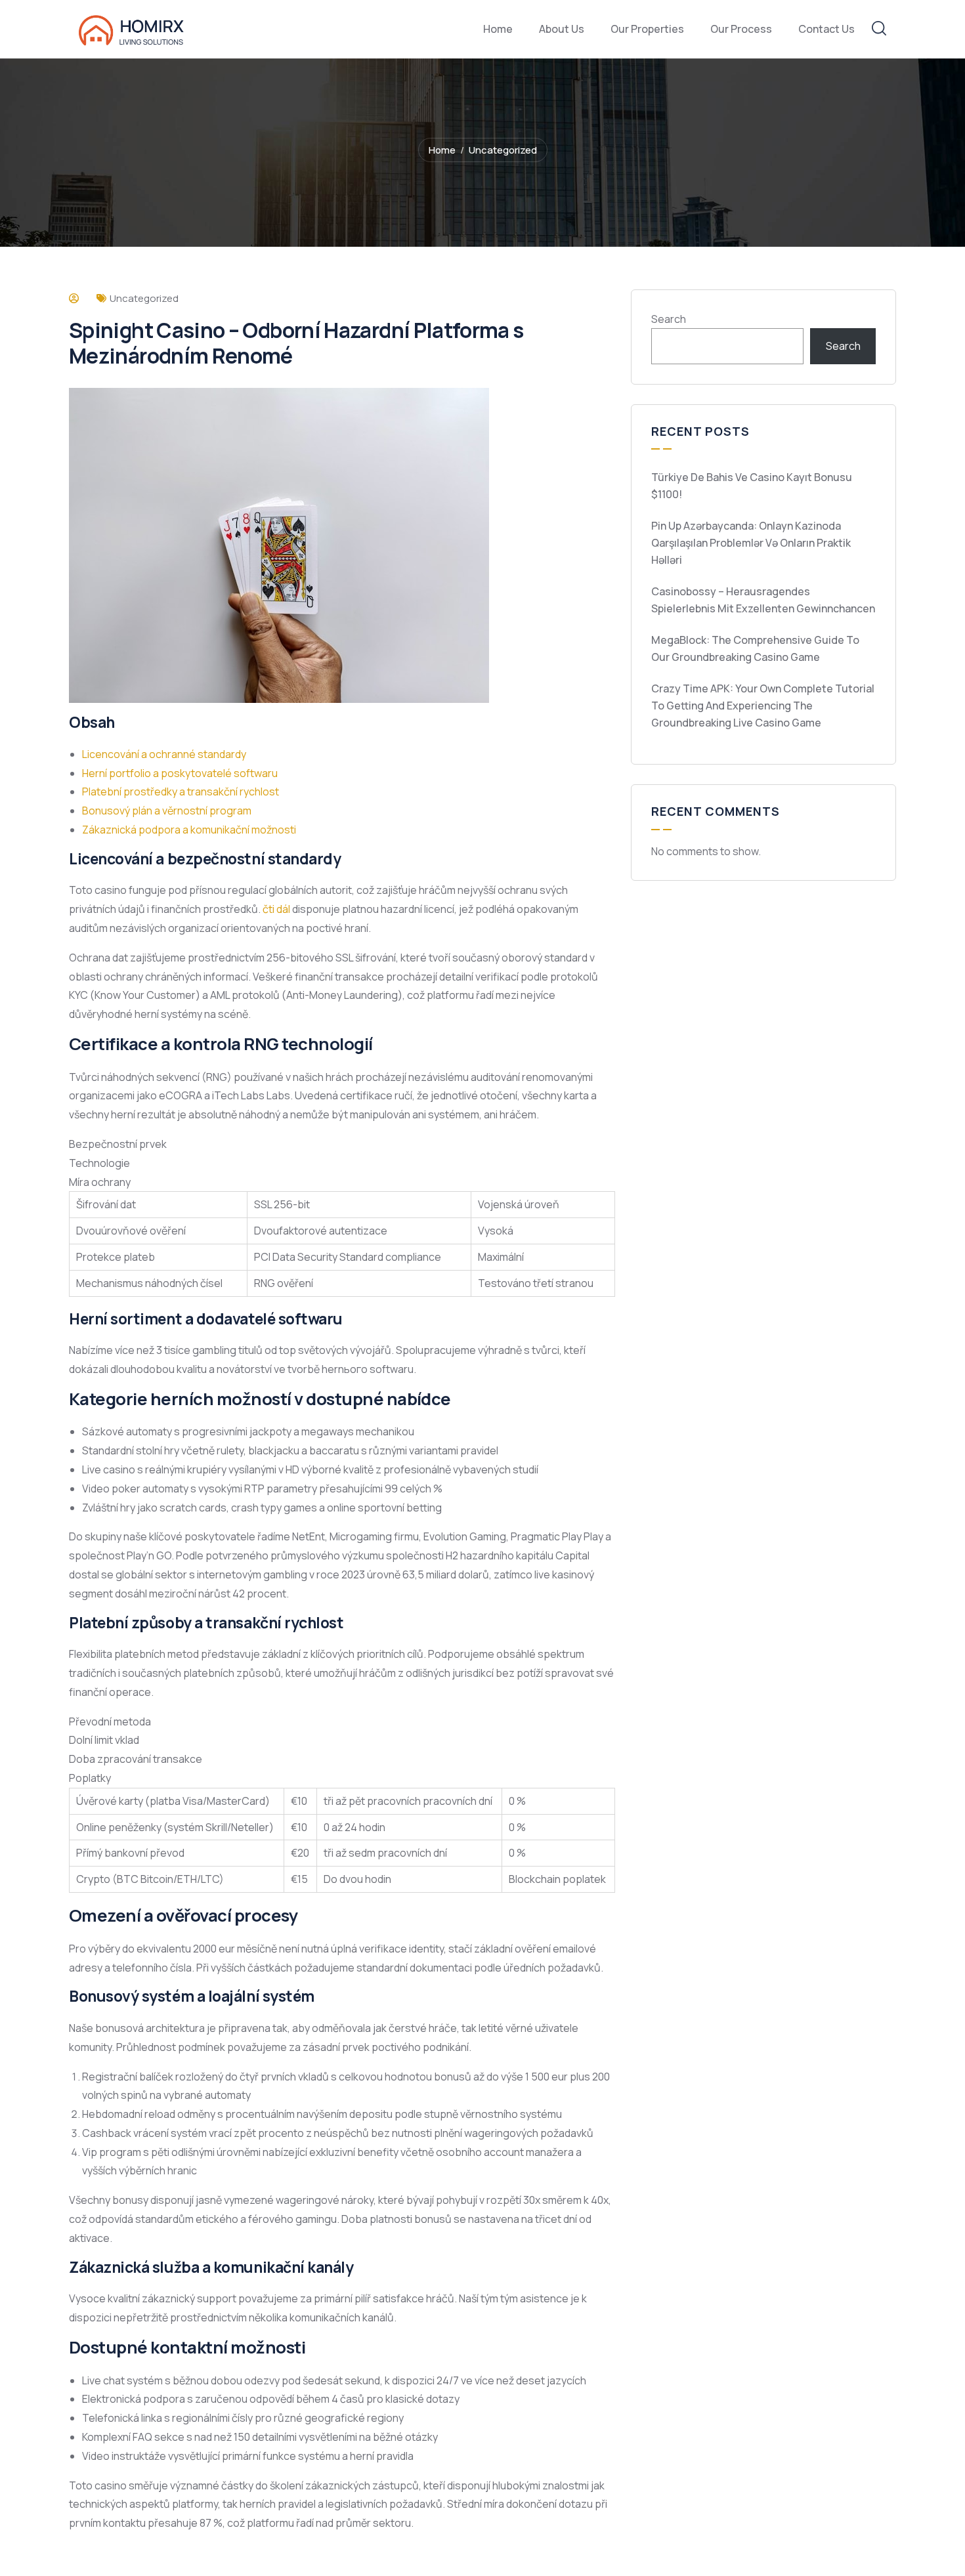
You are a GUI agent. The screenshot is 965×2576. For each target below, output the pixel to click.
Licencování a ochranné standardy (164, 754)
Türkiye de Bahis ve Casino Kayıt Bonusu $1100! (752, 486)
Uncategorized (503, 150)
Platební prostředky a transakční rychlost (181, 792)
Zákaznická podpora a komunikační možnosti (189, 830)
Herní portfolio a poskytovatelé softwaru (180, 773)
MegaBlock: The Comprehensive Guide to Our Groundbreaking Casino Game (755, 648)
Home (442, 150)
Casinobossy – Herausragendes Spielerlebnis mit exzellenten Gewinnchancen (763, 600)
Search (669, 319)
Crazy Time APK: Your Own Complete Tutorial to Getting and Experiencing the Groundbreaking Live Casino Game (763, 706)
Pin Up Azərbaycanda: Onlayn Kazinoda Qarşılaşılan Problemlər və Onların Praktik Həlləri (751, 543)
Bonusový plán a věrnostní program (167, 811)
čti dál (276, 909)
